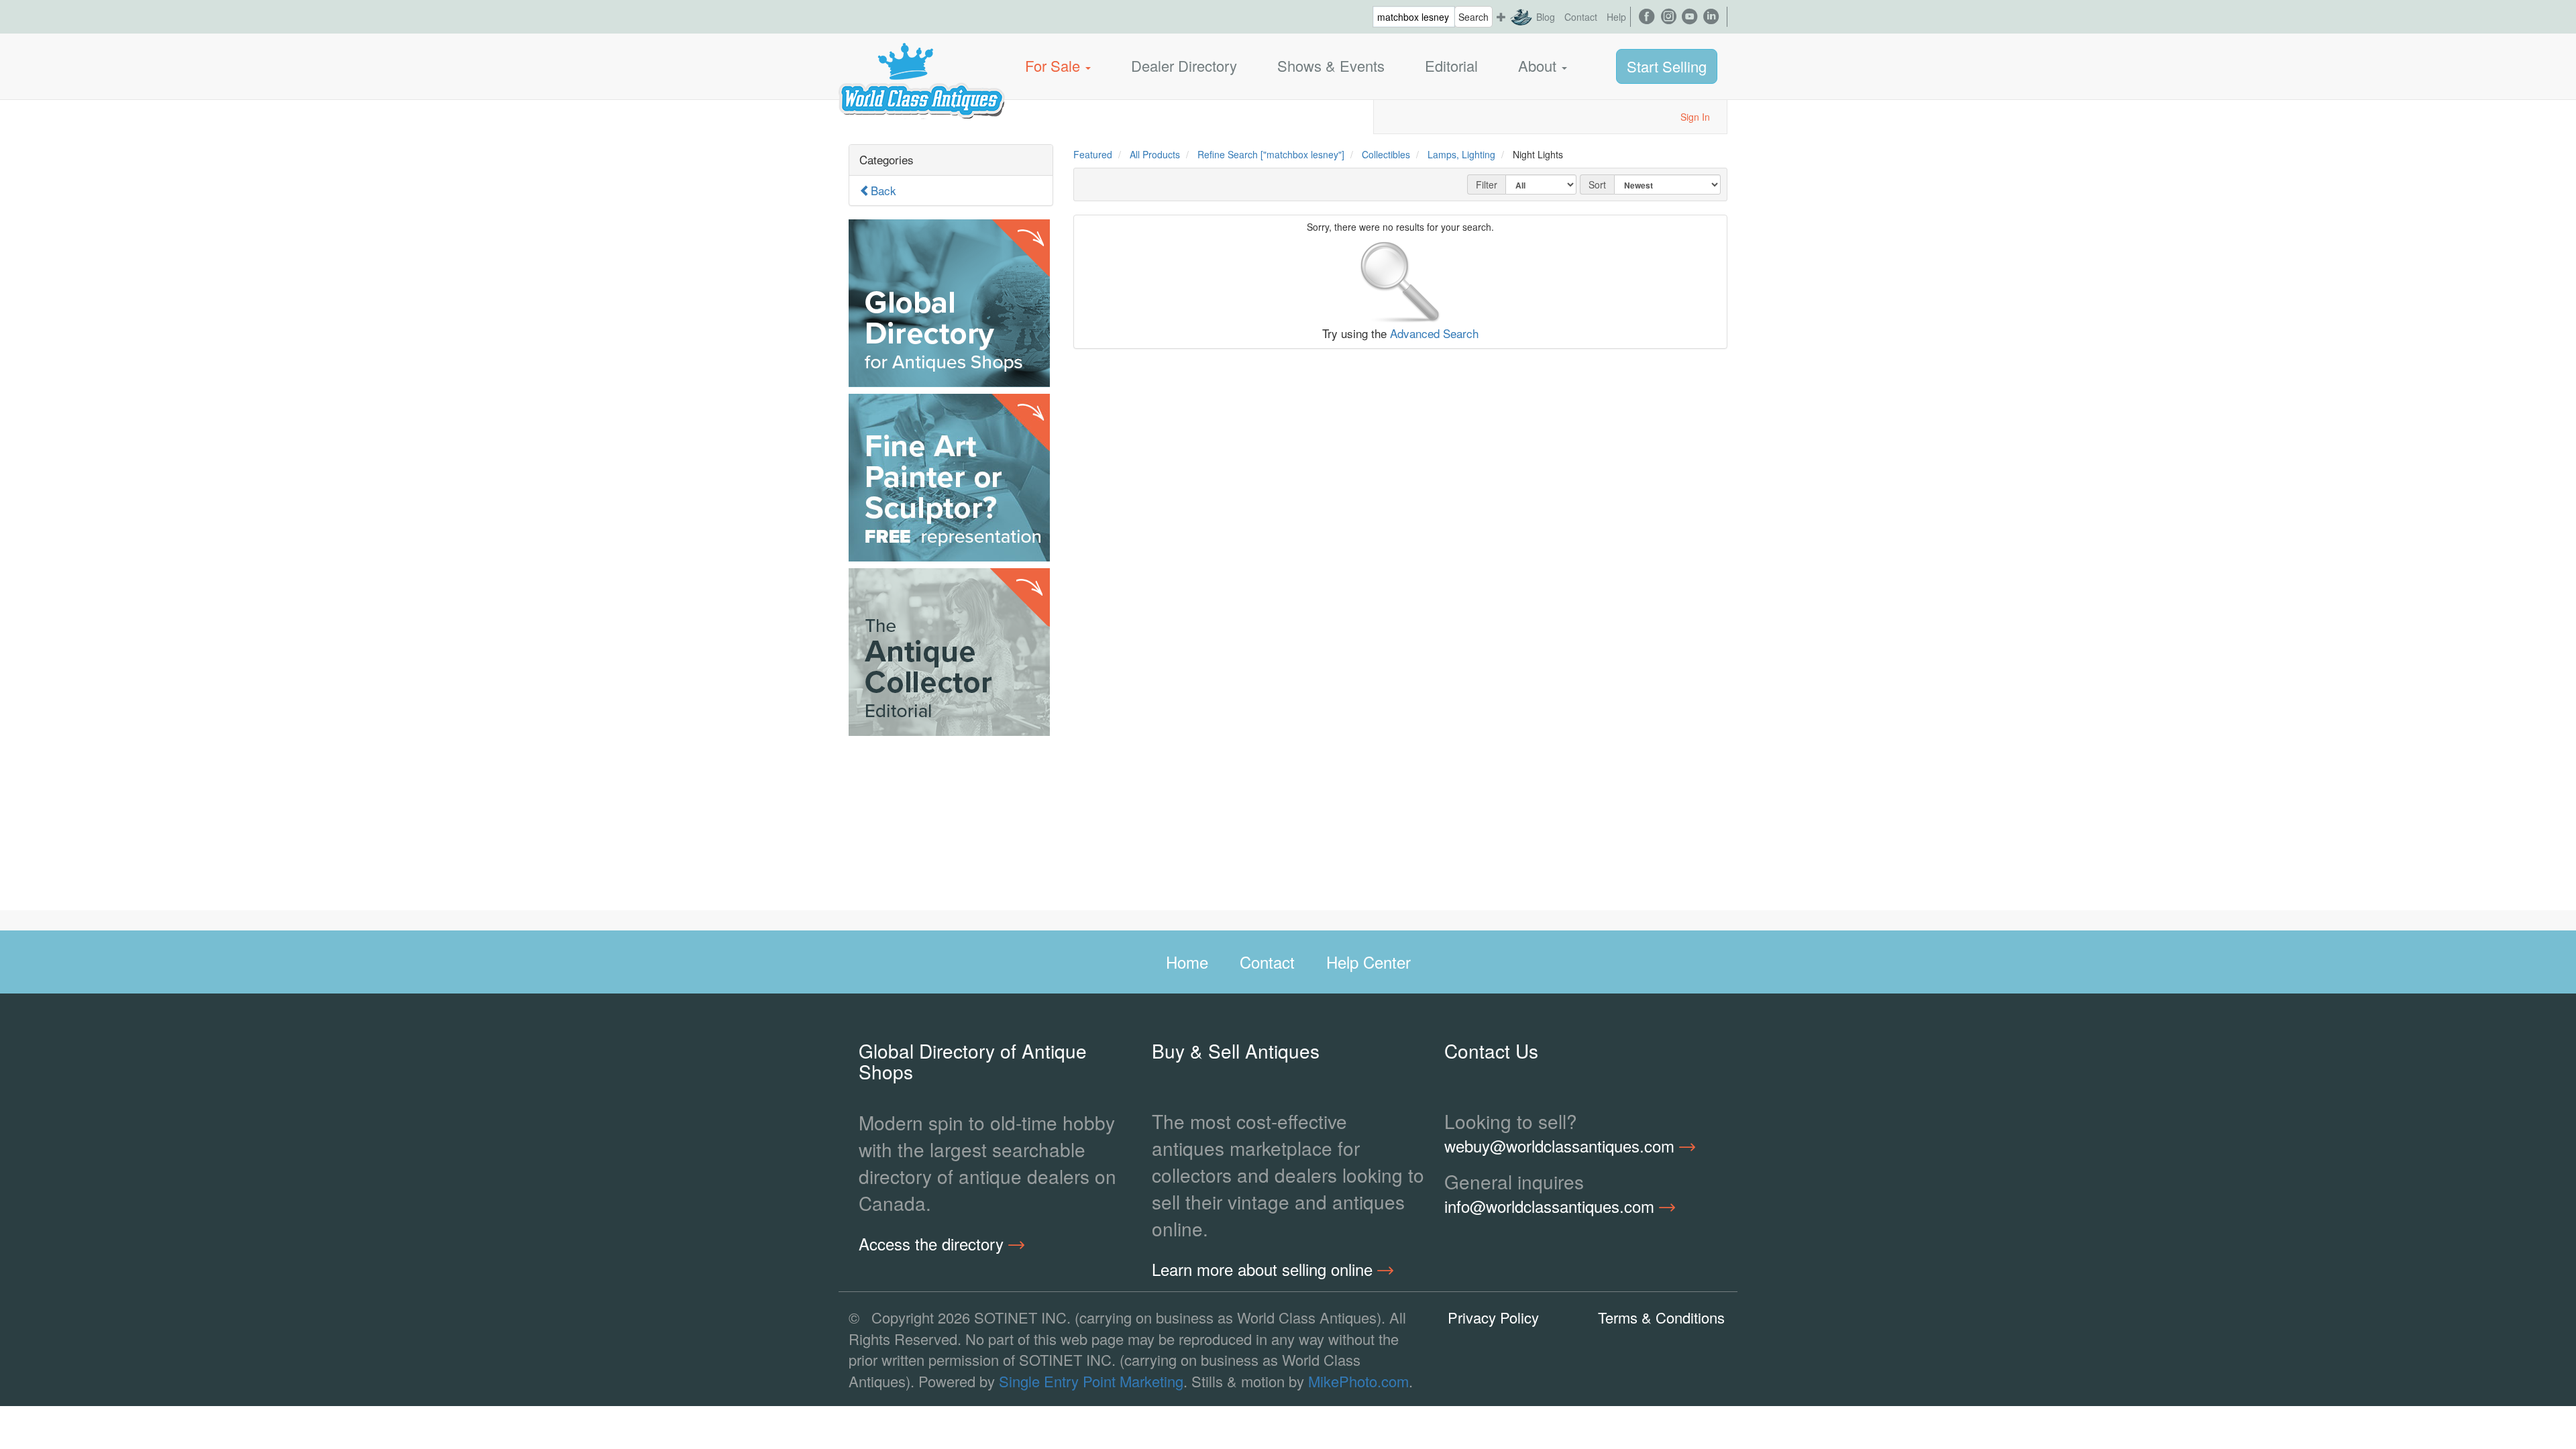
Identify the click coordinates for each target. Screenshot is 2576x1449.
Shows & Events (1331, 65)
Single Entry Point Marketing (1091, 1381)
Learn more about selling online (1265, 1269)
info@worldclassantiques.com (1552, 1206)
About (1539, 65)
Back (883, 190)
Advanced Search (1434, 333)
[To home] (922, 66)
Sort (1597, 184)
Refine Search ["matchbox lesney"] (1271, 154)
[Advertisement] (951, 826)
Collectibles (1386, 154)
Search (1473, 17)
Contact (1581, 17)
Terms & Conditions (1661, 1317)
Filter (1487, 184)
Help (1616, 17)
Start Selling (1667, 66)
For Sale (1055, 65)
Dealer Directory (1184, 65)
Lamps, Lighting (1461, 154)
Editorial (1451, 65)
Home (1187, 962)
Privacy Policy (1493, 1317)
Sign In (1695, 117)
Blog (1546, 17)
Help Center (1368, 962)
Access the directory (933, 1244)
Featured (1093, 154)
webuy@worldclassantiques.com (1562, 1146)
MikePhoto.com (1358, 1381)
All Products (1155, 154)
